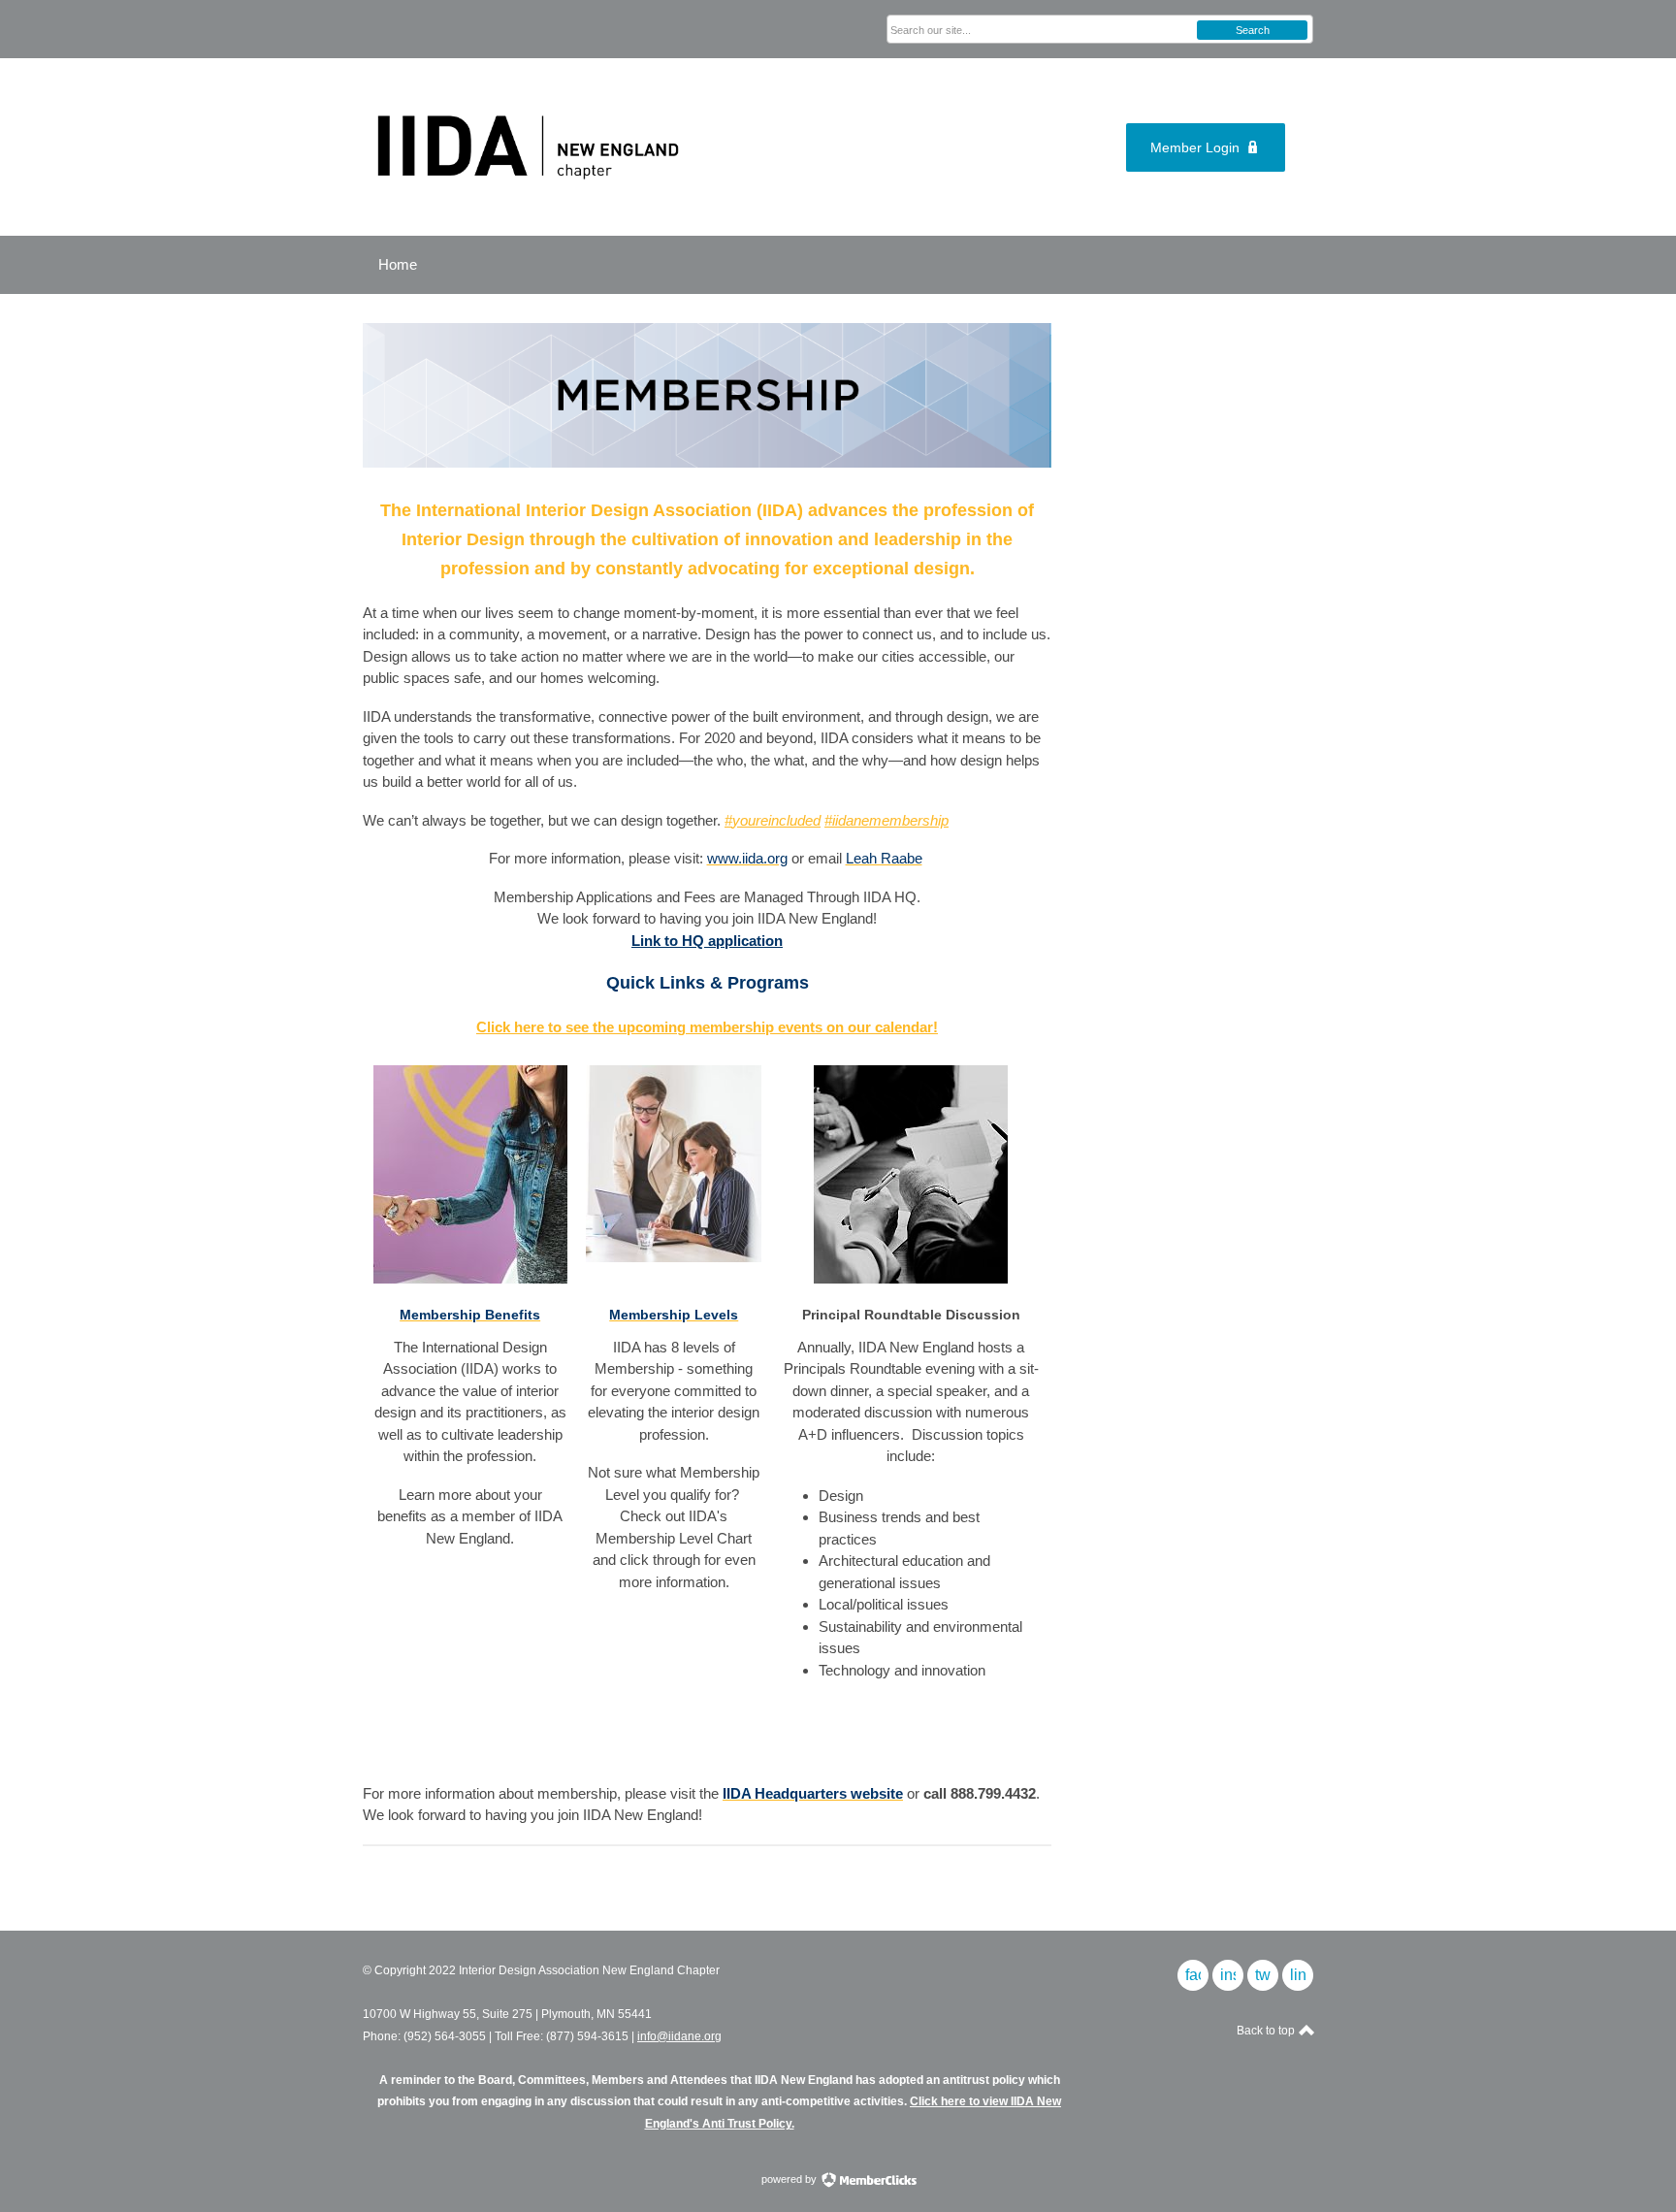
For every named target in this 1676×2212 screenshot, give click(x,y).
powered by (790, 2179)
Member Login (1195, 147)
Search (1253, 30)
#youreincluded (773, 820)
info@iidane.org (679, 2036)
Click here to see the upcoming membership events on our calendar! (707, 1027)
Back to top (1267, 2031)
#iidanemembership (886, 820)
